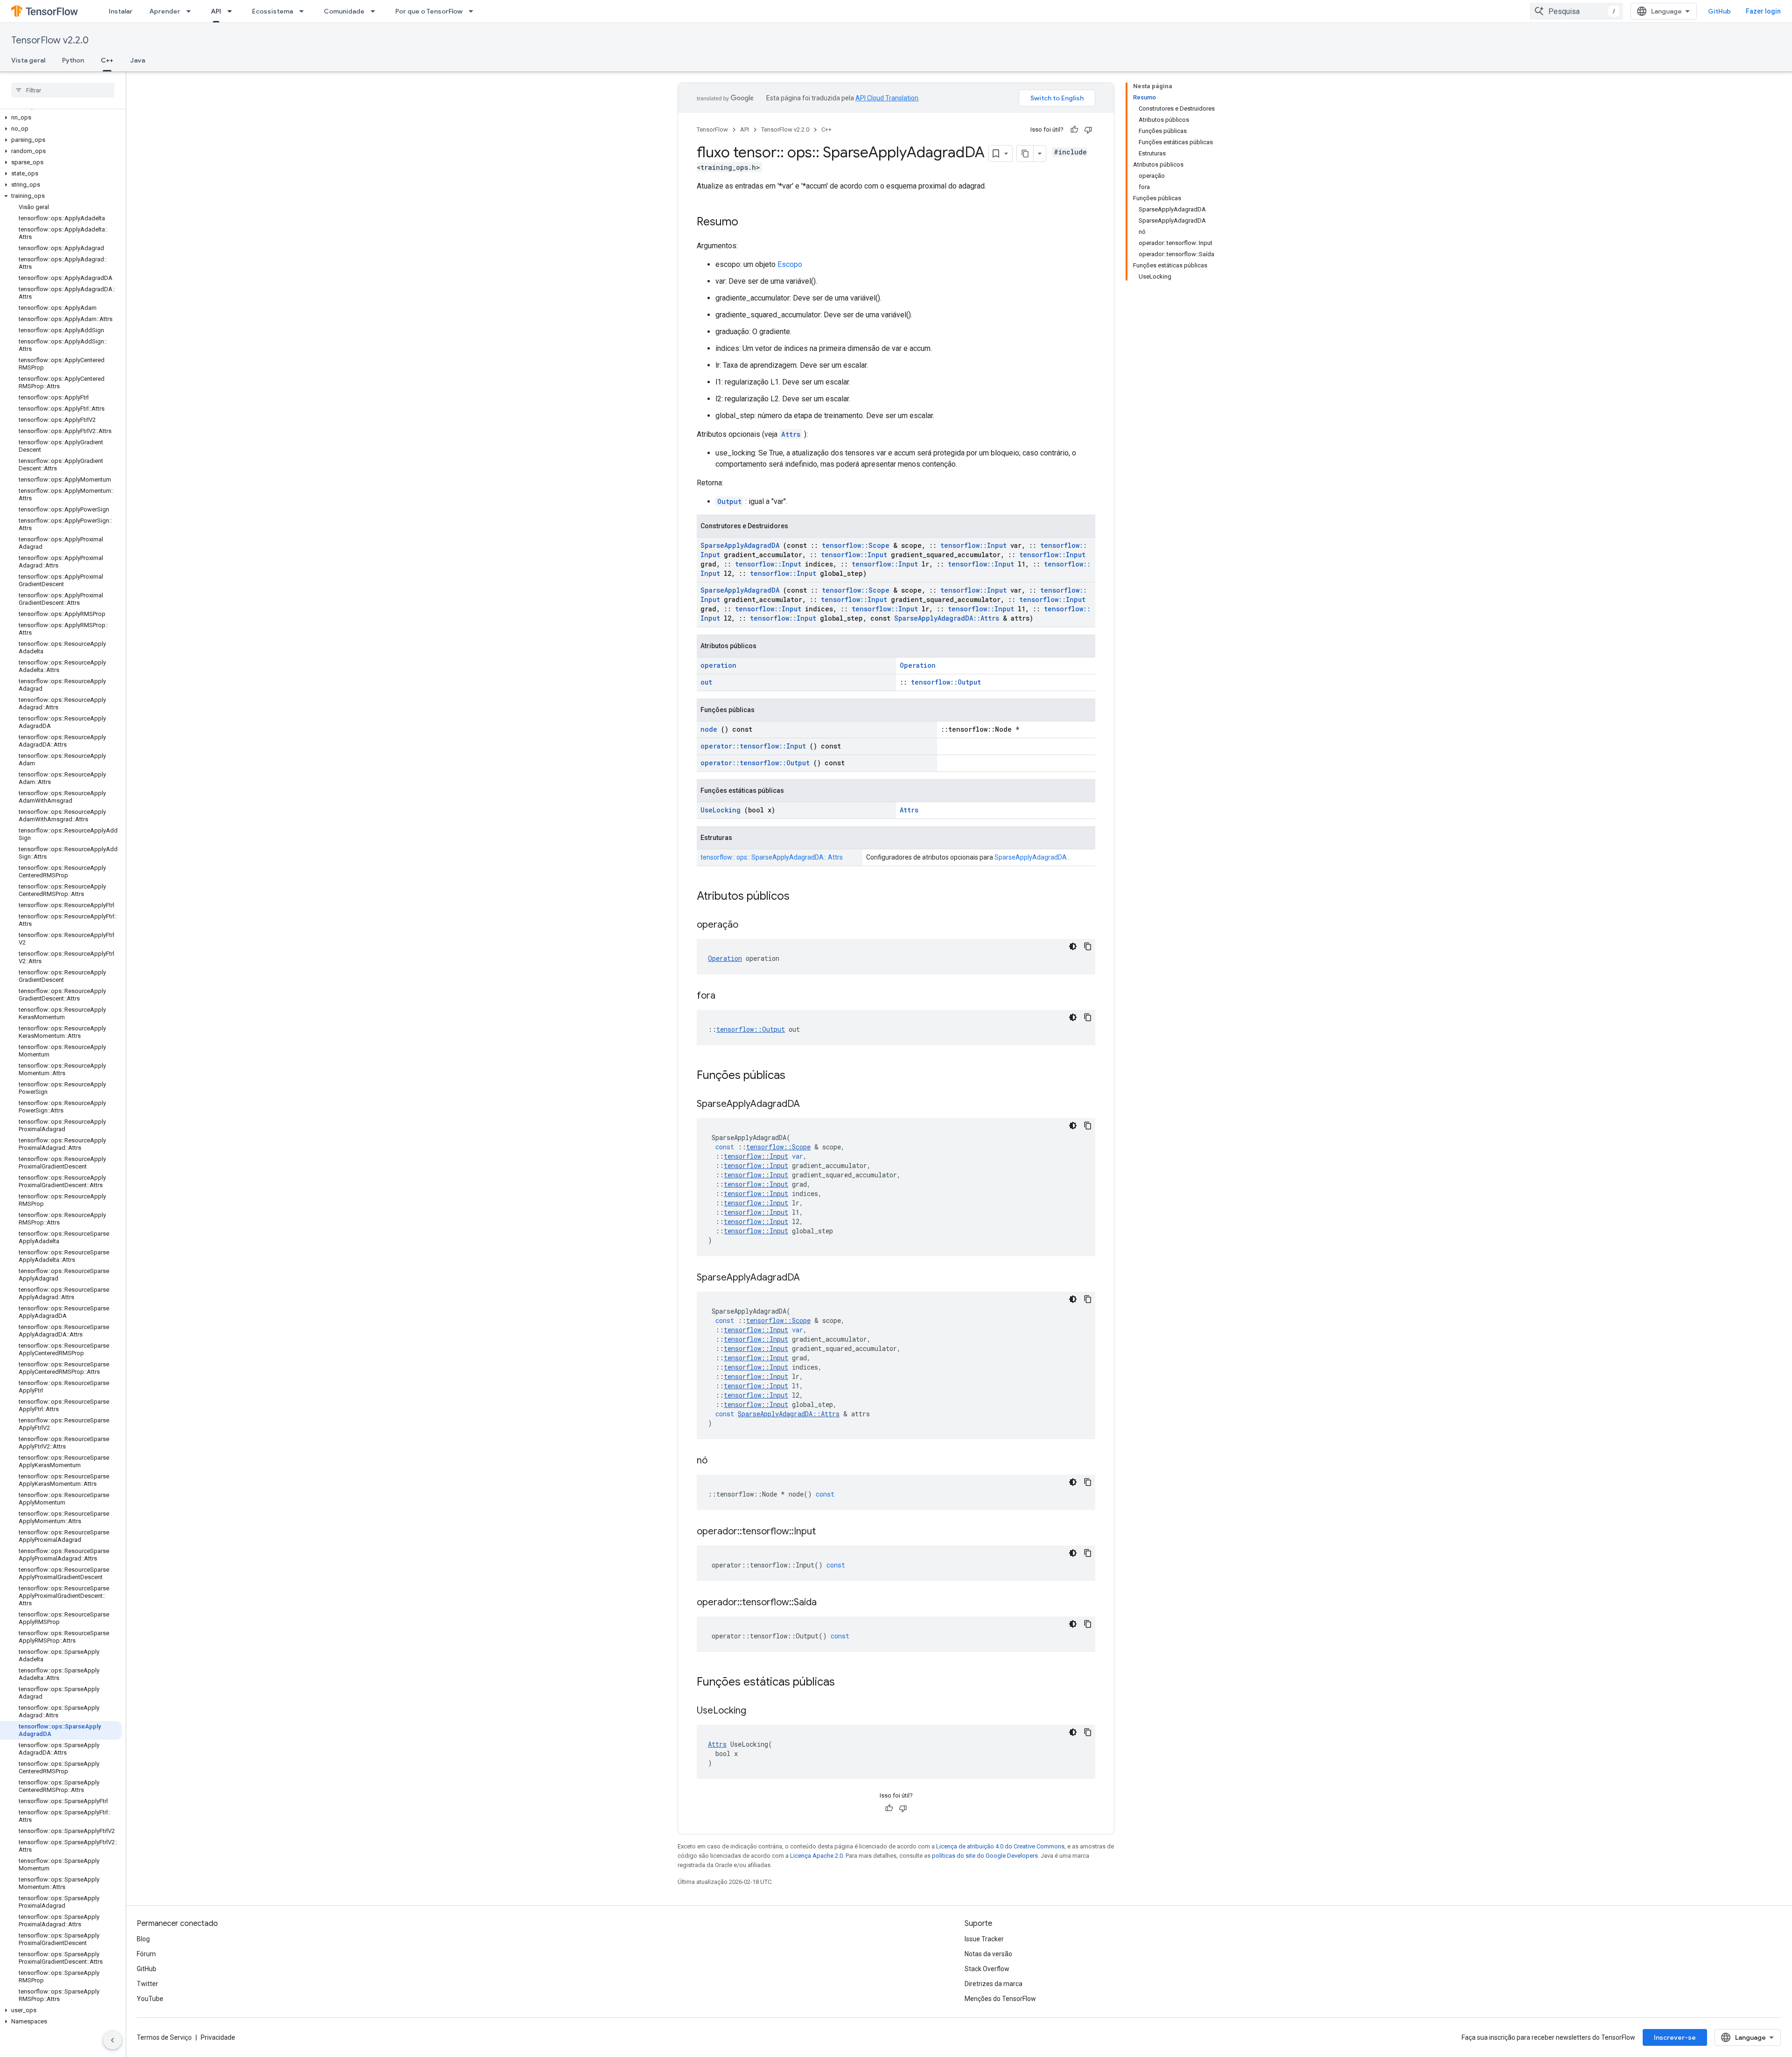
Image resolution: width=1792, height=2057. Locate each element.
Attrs (791, 434)
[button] (61, 118)
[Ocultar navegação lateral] (112, 2040)
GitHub (1719, 11)
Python (73, 60)
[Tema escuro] (1073, 946)
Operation (918, 665)
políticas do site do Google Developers (985, 1856)
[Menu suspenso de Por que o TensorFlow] (474, 11)
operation (718, 665)
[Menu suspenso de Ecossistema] (304, 11)
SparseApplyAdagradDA (740, 545)
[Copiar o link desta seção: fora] (727, 996)
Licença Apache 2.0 (816, 1856)
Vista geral (28, 60)
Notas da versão (988, 1954)
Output (729, 501)
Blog (143, 1939)
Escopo (790, 264)
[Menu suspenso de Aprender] (191, 11)
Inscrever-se (1675, 2037)
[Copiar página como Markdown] (1025, 154)
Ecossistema (273, 11)
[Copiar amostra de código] (1088, 946)
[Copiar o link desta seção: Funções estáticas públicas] (847, 1683)
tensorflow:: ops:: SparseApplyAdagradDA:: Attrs (772, 857)
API (216, 11)
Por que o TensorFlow (429, 11)
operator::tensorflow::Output (755, 763)
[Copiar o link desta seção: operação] (750, 925)
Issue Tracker (984, 1939)
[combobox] (1576, 11)
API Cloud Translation (887, 98)
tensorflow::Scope (856, 545)
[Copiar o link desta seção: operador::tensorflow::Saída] (828, 1603)
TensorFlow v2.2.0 (50, 40)
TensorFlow (712, 129)
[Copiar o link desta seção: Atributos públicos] (802, 897)
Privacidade (218, 2037)
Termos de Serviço (164, 2037)
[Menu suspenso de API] (232, 11)
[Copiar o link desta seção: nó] (719, 1461)
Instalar (121, 11)
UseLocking (721, 810)
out (706, 682)
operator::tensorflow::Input (753, 746)
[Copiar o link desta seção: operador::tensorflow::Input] (827, 1532)
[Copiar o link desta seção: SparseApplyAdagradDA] (812, 1105)
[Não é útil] (1088, 130)
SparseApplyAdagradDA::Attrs (947, 618)
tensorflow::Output (946, 682)
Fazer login (1763, 11)
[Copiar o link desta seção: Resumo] (748, 223)
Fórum (146, 1954)
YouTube (150, 1999)
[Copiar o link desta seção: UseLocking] (758, 1711)
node (709, 729)
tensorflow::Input (973, 545)
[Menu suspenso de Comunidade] (376, 11)
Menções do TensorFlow (1000, 1999)
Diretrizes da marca (994, 1984)
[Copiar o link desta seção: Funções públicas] (798, 1076)
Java (138, 60)
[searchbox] (63, 90)
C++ (107, 60)
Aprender (165, 11)
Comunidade (344, 11)
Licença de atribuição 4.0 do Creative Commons (1000, 1846)
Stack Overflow (987, 1969)
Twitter (147, 1984)
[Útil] (1074, 130)
